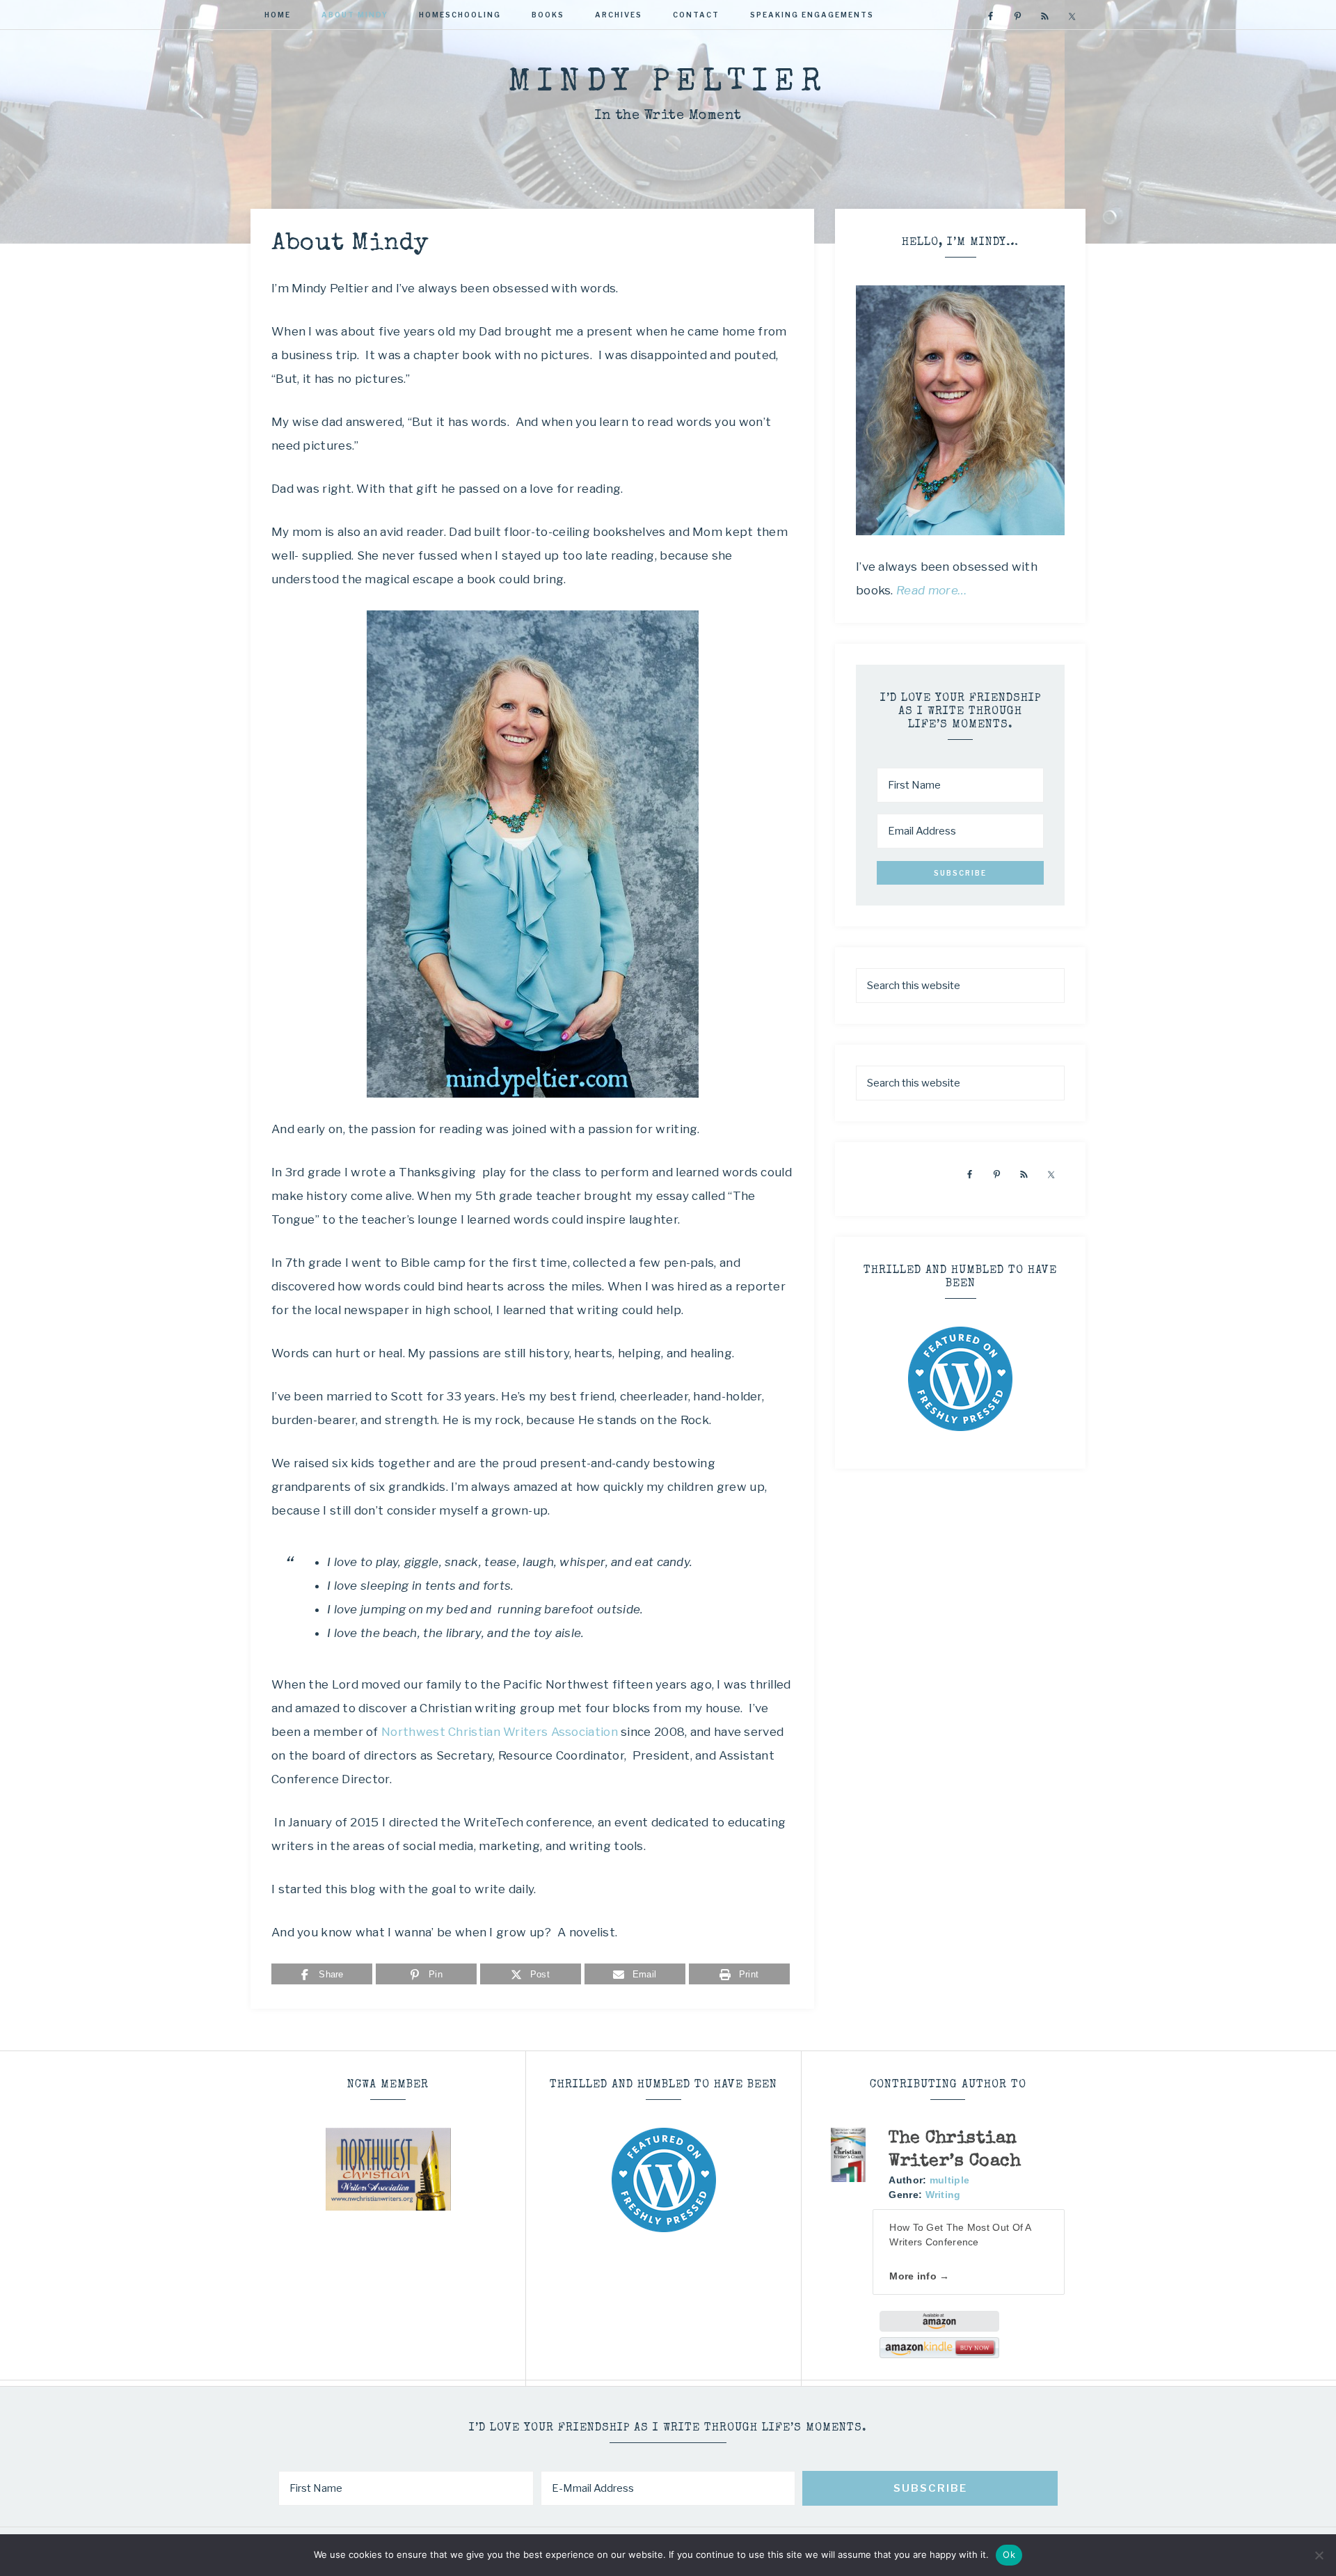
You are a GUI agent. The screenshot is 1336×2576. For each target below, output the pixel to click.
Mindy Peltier (668, 83)
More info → (919, 2276)
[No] (1319, 2555)
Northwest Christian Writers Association (500, 1732)
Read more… (932, 590)
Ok (1009, 2554)
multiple (949, 2180)
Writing (943, 2195)
